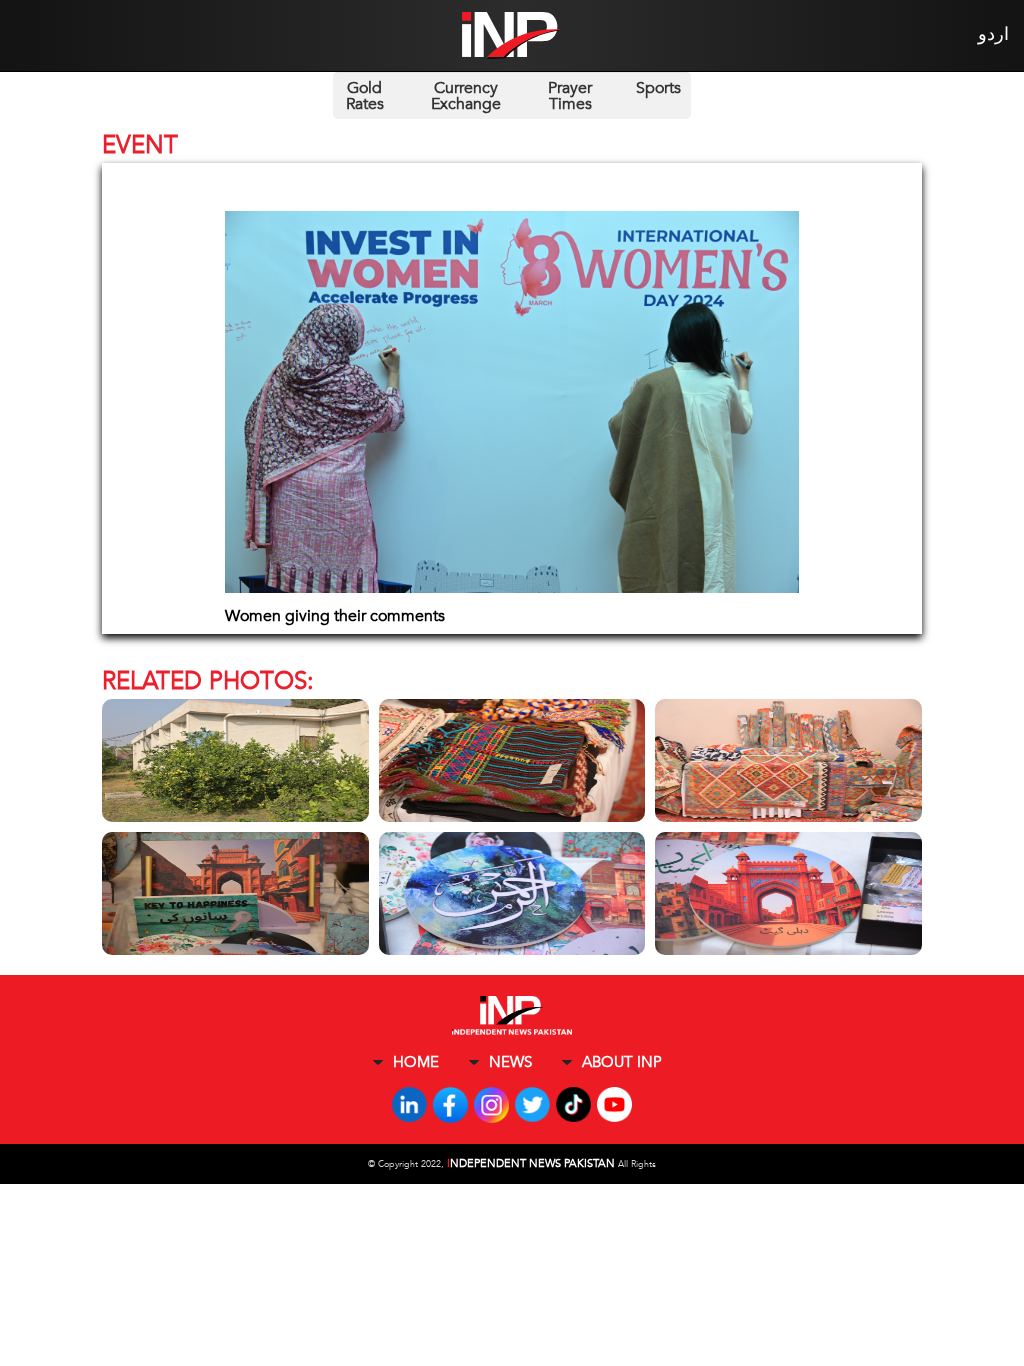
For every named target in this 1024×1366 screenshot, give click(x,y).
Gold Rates (365, 96)
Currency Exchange (466, 96)
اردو (993, 34)
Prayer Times (570, 96)
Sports (658, 88)
